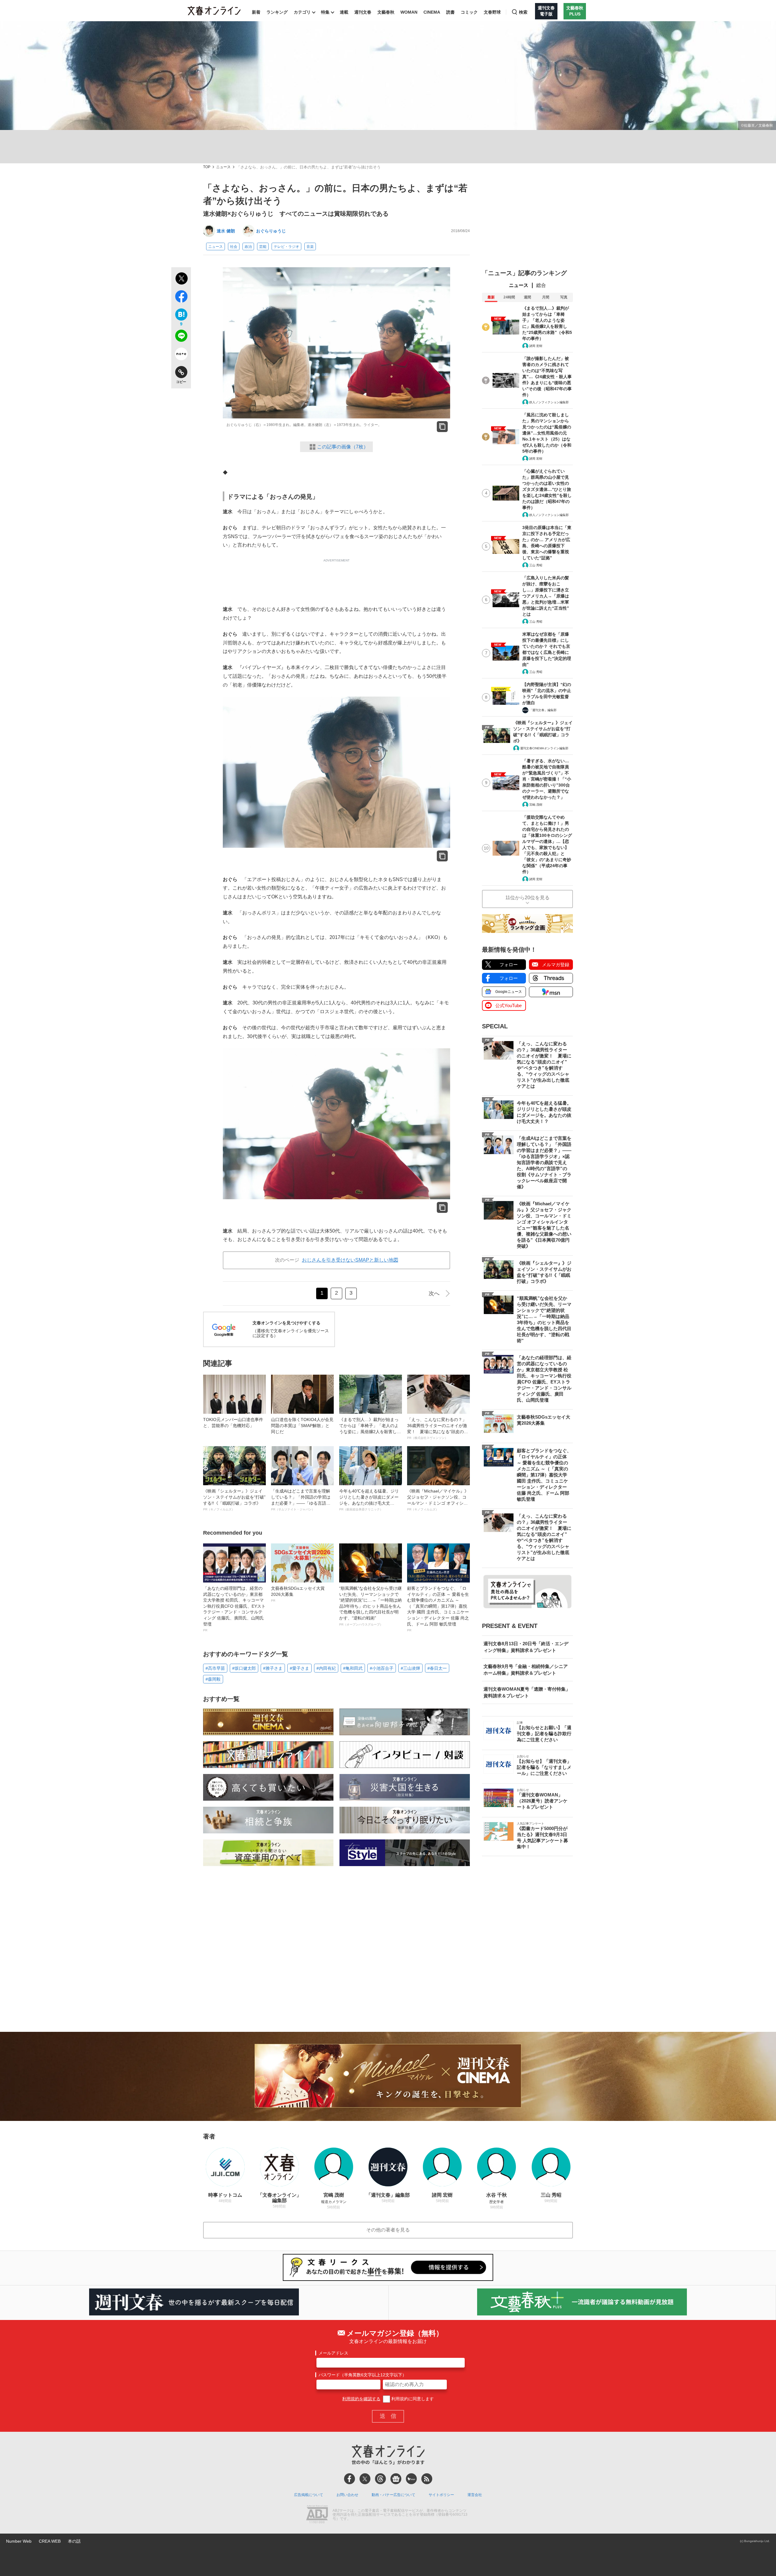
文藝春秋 (386, 12)
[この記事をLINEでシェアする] (181, 337)
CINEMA (432, 12)
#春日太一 (437, 1668)
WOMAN (409, 12)
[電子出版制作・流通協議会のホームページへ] (317, 2515)
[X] (365, 2479)
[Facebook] (350, 2479)
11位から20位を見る (527, 898)
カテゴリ (302, 12)
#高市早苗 (215, 1668)
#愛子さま (299, 1668)
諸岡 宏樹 (536, 346)
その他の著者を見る (388, 2230)
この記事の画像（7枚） (343, 447)
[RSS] (427, 2479)
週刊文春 (363, 12)
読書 (450, 12)
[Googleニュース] (396, 2479)
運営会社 (475, 2495)
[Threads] (380, 2479)
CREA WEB (50, 2541)
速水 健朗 (226, 231)
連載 (344, 12)
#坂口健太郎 (244, 1668)
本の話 (74, 2541)
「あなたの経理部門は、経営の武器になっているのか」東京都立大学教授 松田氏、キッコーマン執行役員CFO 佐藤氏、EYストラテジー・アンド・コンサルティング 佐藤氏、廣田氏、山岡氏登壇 (234, 1609)
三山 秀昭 (536, 565)
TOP (207, 167)
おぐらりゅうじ (271, 231)
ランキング (277, 12)
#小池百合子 (382, 1668)
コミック (469, 12)
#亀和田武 (353, 1668)
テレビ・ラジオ (286, 247)
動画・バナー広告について (393, 2495)
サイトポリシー (441, 2495)
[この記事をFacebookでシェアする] (181, 298)
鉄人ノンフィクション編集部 (549, 402)
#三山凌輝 (410, 1668)
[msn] (411, 2479)
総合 (541, 285)
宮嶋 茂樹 (536, 805)
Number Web (19, 2541)
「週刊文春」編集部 (543, 710)
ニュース (223, 167)
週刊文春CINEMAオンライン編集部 (544, 748)
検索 (523, 12)
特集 (325, 12)
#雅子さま (273, 1668)
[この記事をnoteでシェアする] (181, 355)
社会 (234, 247)
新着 (256, 12)
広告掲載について (309, 2495)
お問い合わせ (347, 2495)
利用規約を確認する (361, 2399)
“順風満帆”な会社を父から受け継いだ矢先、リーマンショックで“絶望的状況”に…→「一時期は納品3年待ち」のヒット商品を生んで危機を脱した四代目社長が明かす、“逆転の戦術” (370, 1606)
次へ (434, 1293)
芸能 (263, 247)
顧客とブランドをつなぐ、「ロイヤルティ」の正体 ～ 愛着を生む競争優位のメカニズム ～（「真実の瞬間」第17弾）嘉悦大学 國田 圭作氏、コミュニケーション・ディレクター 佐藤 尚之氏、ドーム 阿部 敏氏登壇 (438, 1609)
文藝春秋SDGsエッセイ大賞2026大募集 (298, 1594)
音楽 (310, 247)
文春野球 (492, 12)
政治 (248, 247)
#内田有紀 (326, 1668)
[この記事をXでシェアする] (181, 279)
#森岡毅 (213, 1679)
